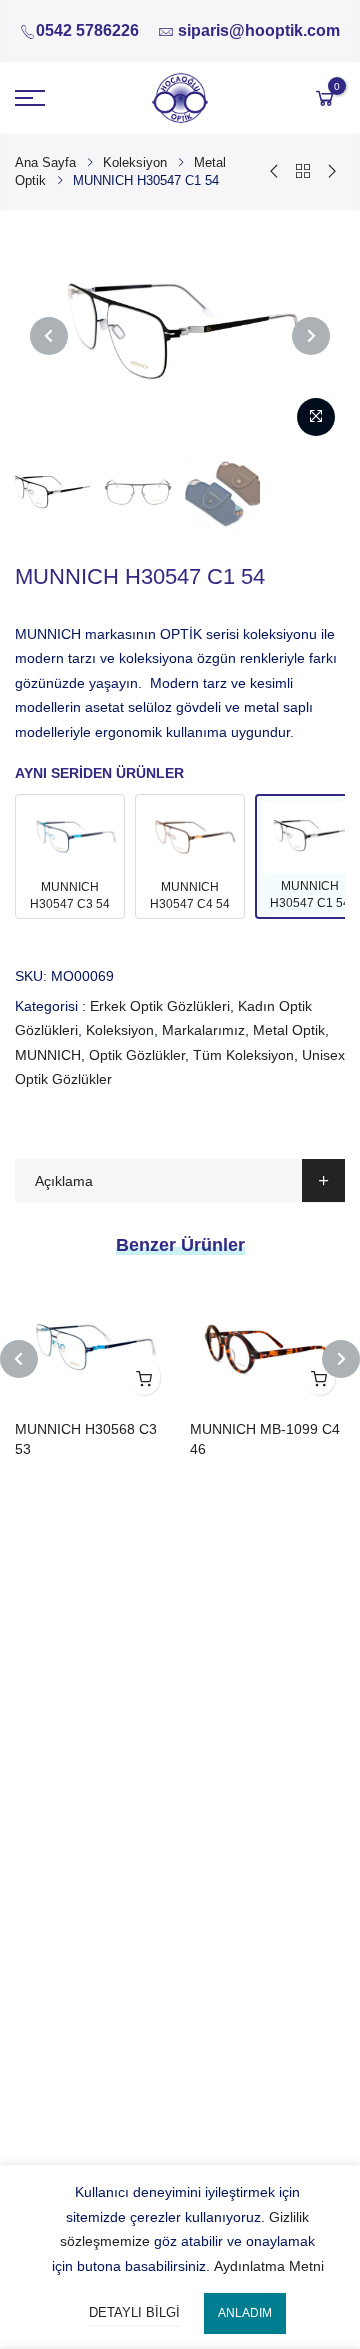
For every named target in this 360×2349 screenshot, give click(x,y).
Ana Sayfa (45, 162)
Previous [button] (49, 336)
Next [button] (311, 336)
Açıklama (64, 1181)
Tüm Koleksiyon (243, 1055)
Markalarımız (203, 1030)
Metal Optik (289, 1030)
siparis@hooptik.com (259, 30)
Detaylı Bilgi (134, 2312)
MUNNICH (48, 1055)
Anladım (245, 2313)
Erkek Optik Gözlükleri (160, 1006)
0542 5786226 (87, 30)
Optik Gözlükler (137, 1055)
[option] (180, 335)
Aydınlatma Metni (269, 2266)
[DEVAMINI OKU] (144, 1377)
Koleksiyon (135, 162)
